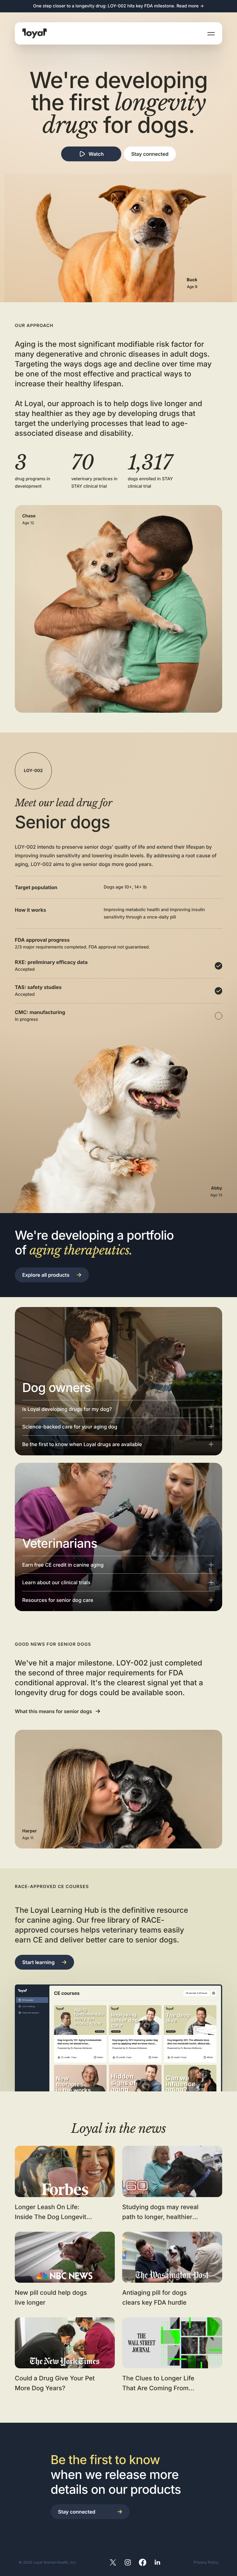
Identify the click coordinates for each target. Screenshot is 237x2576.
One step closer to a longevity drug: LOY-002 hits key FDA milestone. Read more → (118, 6)
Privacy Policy (206, 2562)
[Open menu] (211, 33)
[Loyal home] (35, 33)
